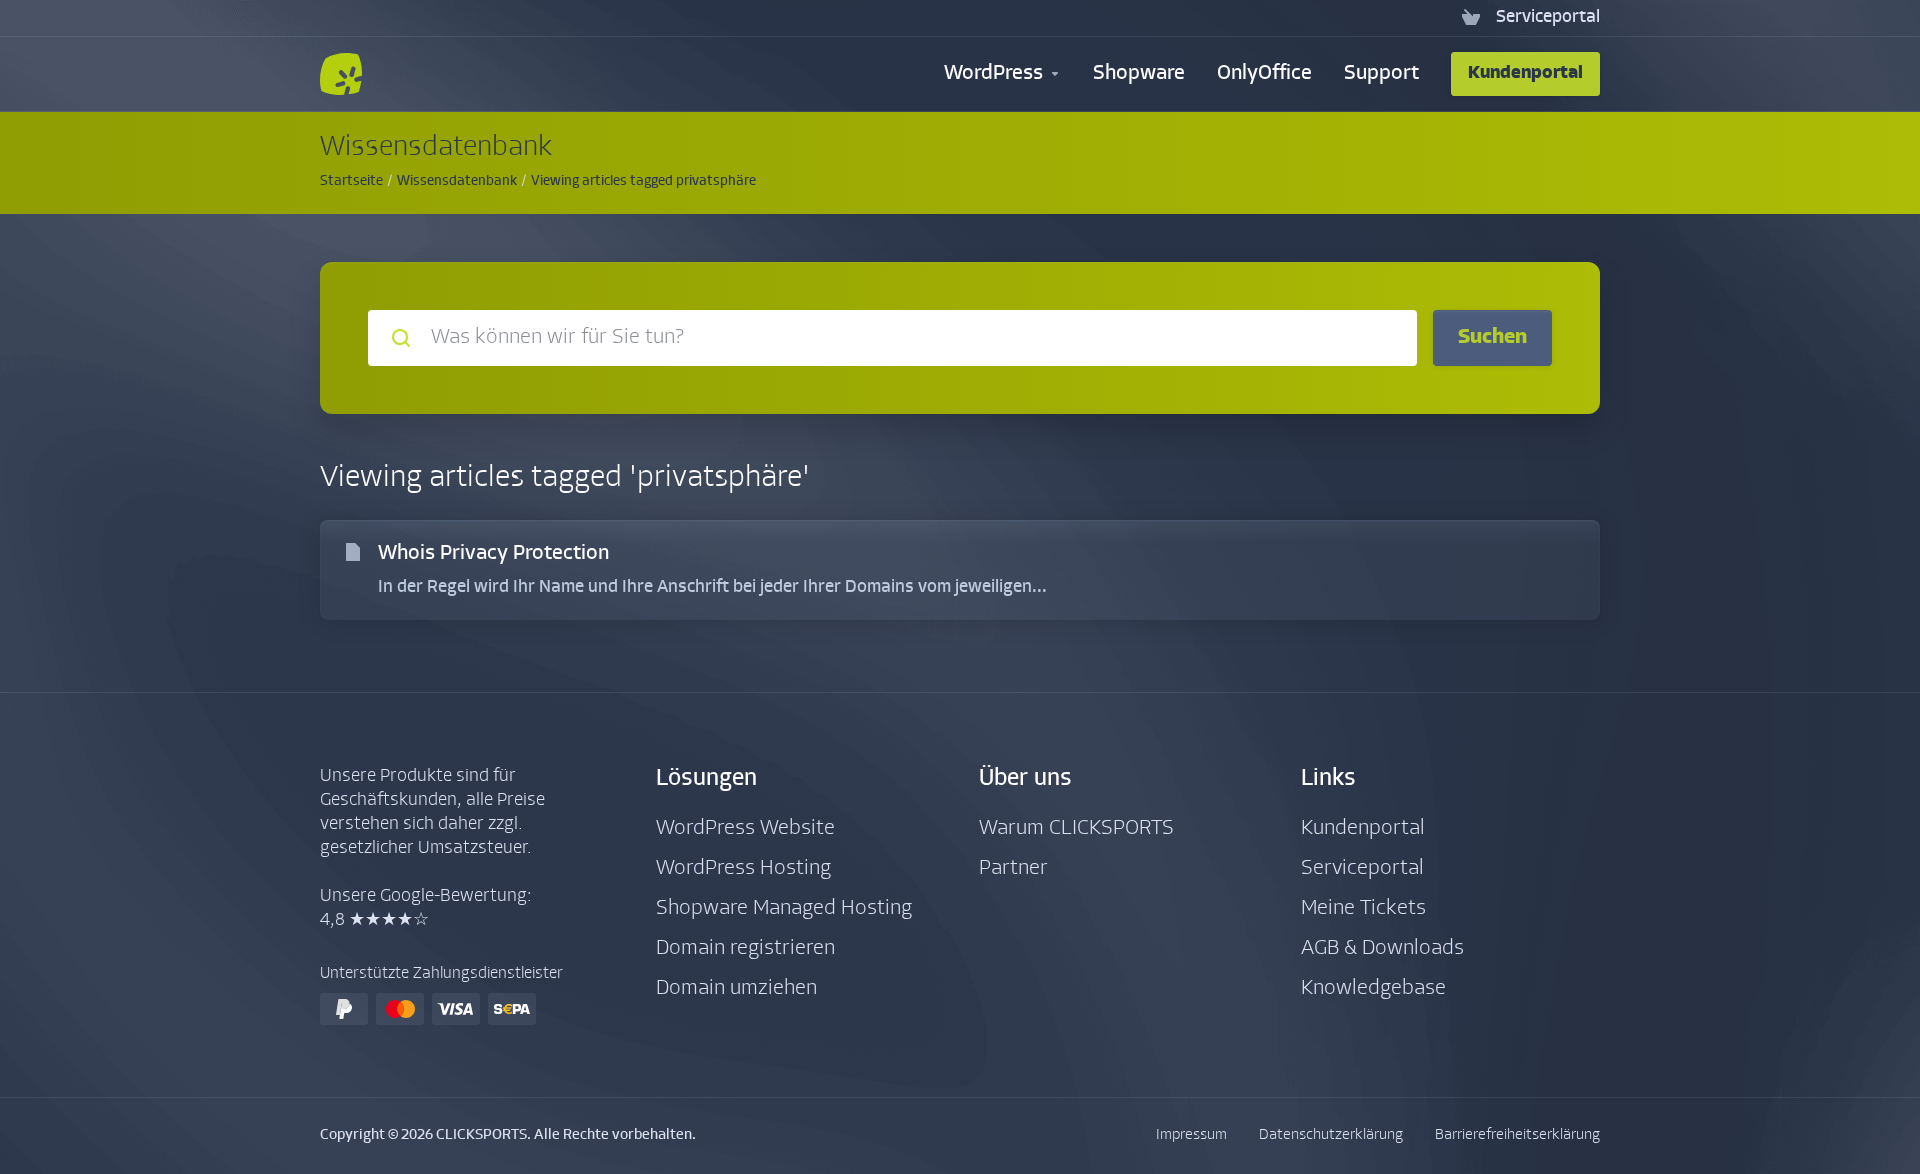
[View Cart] (1471, 18)
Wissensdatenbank (457, 181)
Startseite (351, 181)
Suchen (1492, 337)
